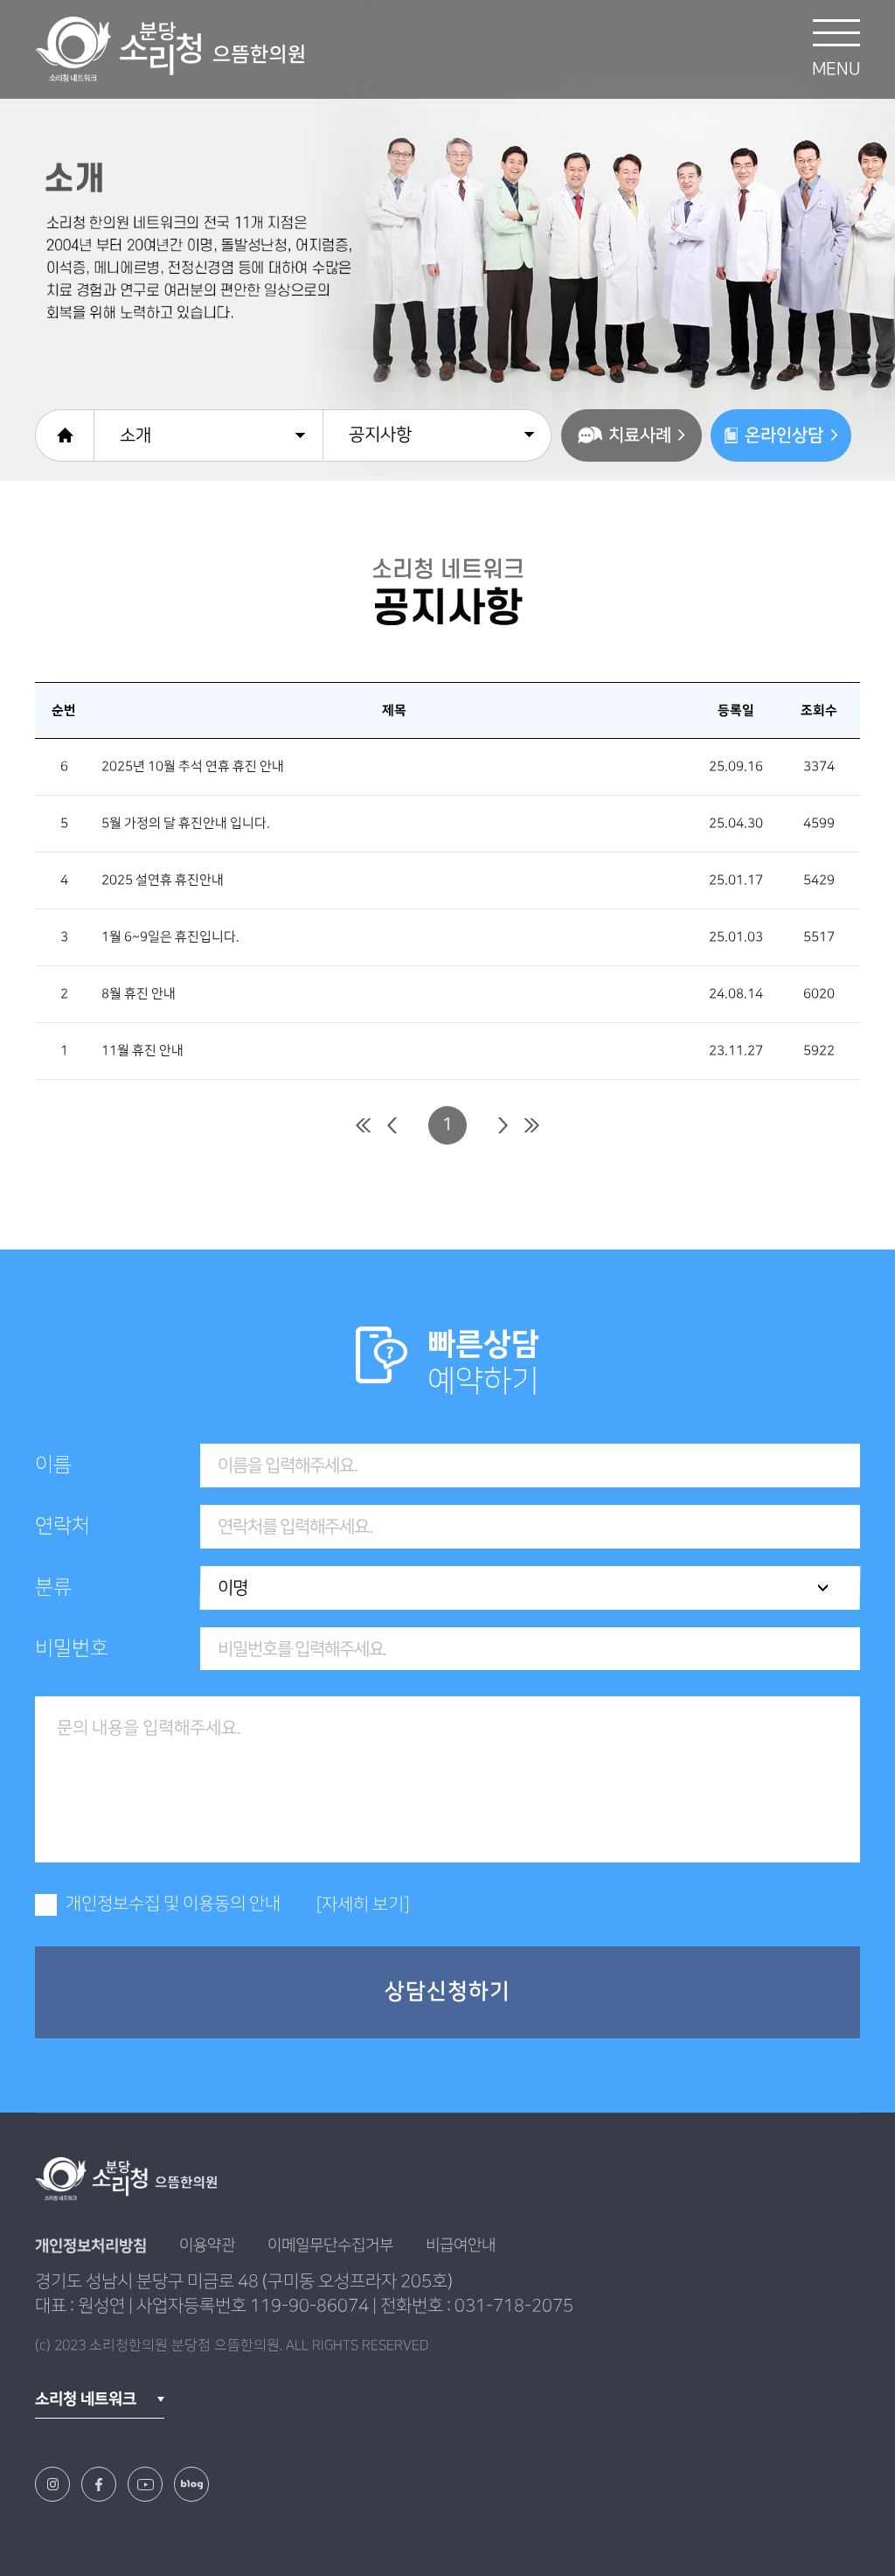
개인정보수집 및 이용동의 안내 (173, 1904)
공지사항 (380, 435)
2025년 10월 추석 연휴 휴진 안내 (193, 767)
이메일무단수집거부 (330, 2245)
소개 (135, 435)
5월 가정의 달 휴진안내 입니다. (186, 824)
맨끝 (532, 1125)
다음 (503, 1125)
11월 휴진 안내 (142, 1051)
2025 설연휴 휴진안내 (163, 881)
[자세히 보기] (363, 1904)
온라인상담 (784, 435)
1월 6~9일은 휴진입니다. (170, 937)
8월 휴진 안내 (139, 994)
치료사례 (640, 435)
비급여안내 (461, 2245)
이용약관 (207, 2245)
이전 (392, 1125)
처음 (363, 1125)
